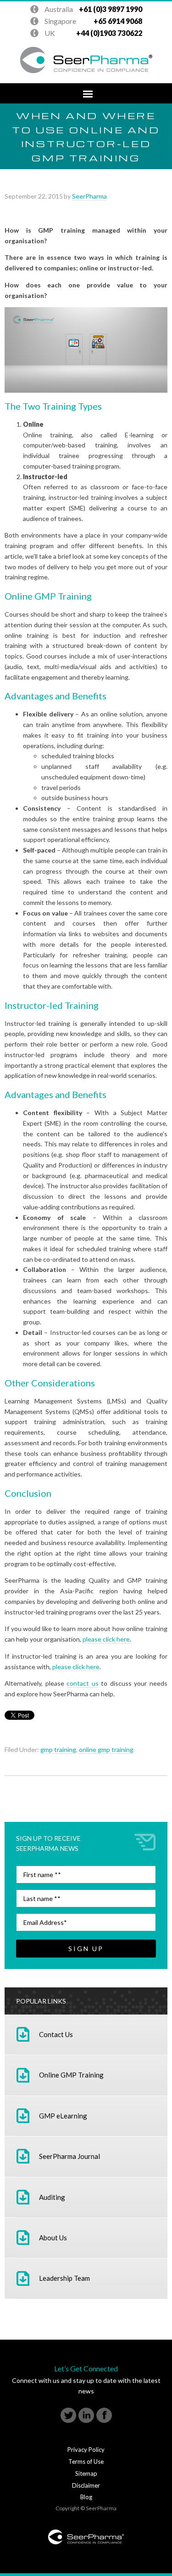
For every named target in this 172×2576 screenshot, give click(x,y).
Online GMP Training (71, 2075)
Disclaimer (86, 2485)
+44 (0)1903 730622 (89, 10)
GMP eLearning (63, 2116)
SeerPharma (89, 196)
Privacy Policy (86, 2450)
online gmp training (106, 1749)
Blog (86, 2497)
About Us (53, 2238)
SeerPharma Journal (69, 2156)
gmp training (58, 1749)
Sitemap (86, 2473)
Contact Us (56, 2034)
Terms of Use (86, 2462)
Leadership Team (64, 2278)
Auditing (52, 2197)
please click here (106, 1639)
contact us (83, 1683)
